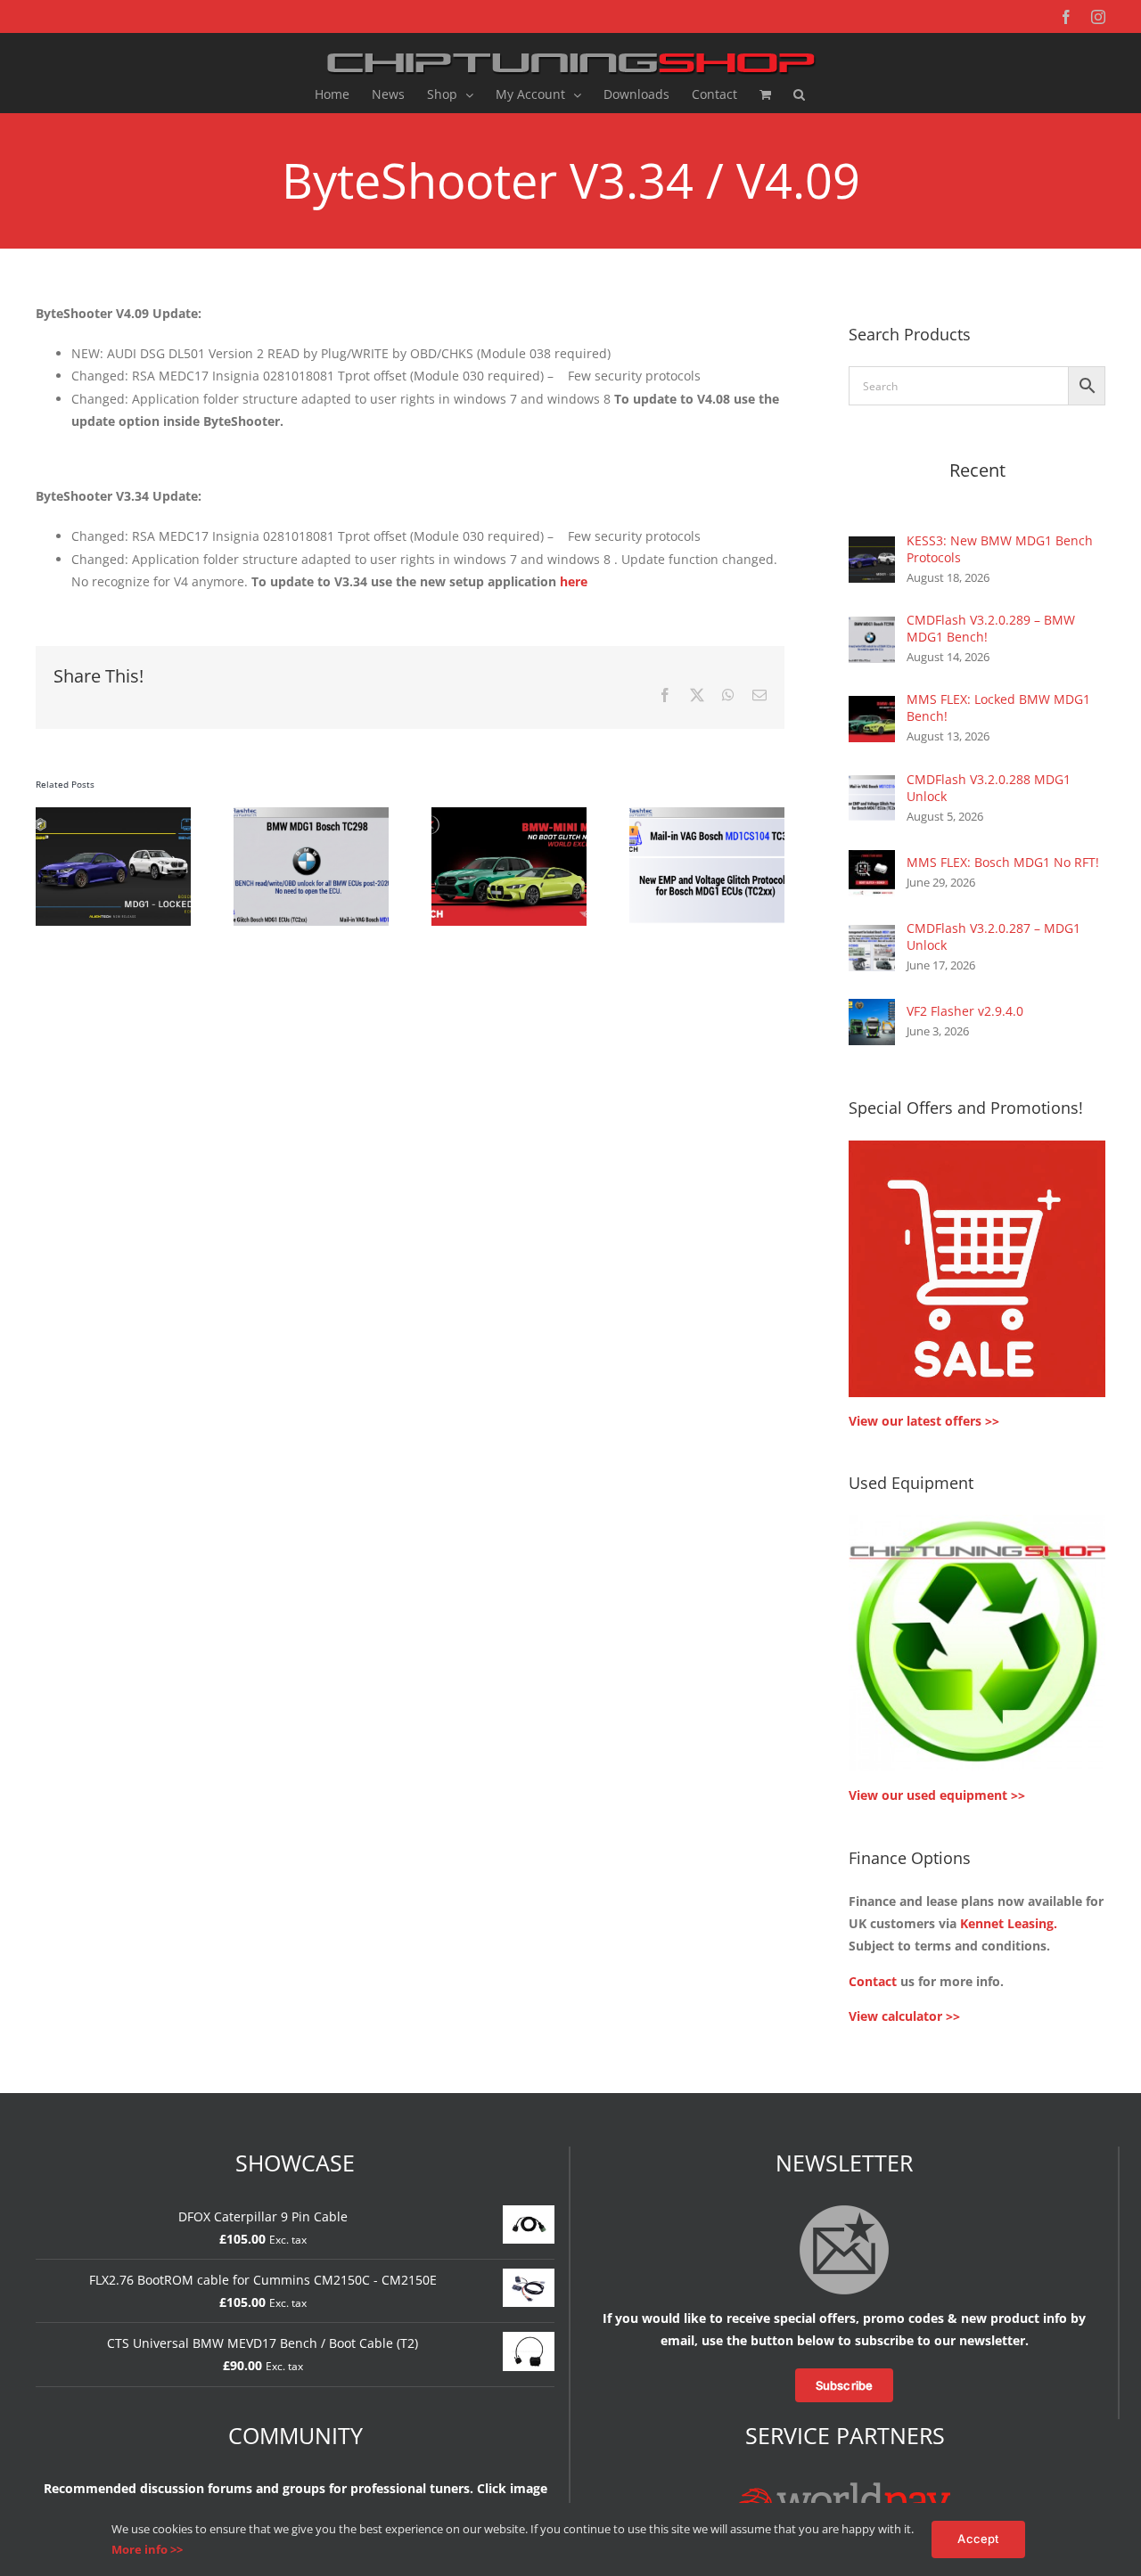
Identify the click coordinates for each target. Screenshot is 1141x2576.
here (574, 581)
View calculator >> (904, 2016)
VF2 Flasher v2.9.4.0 (965, 1011)
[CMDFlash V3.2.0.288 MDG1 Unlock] (872, 786)
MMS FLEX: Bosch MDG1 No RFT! (1003, 862)
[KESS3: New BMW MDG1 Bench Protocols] (872, 548)
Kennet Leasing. (1009, 1923)
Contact (873, 1981)
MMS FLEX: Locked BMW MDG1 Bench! (998, 707)
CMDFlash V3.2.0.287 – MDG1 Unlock (993, 936)
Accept (978, 2539)
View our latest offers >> (924, 1421)
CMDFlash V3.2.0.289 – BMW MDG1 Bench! (991, 628)
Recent (977, 470)
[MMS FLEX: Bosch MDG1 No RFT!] (872, 861)
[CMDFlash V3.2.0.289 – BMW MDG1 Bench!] (872, 628)
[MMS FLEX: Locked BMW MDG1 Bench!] (872, 707)
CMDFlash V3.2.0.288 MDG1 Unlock (989, 788)
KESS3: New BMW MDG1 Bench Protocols (1000, 549)
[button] (799, 94)
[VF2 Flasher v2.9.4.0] (872, 1010)
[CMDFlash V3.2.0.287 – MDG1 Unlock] (872, 936)
